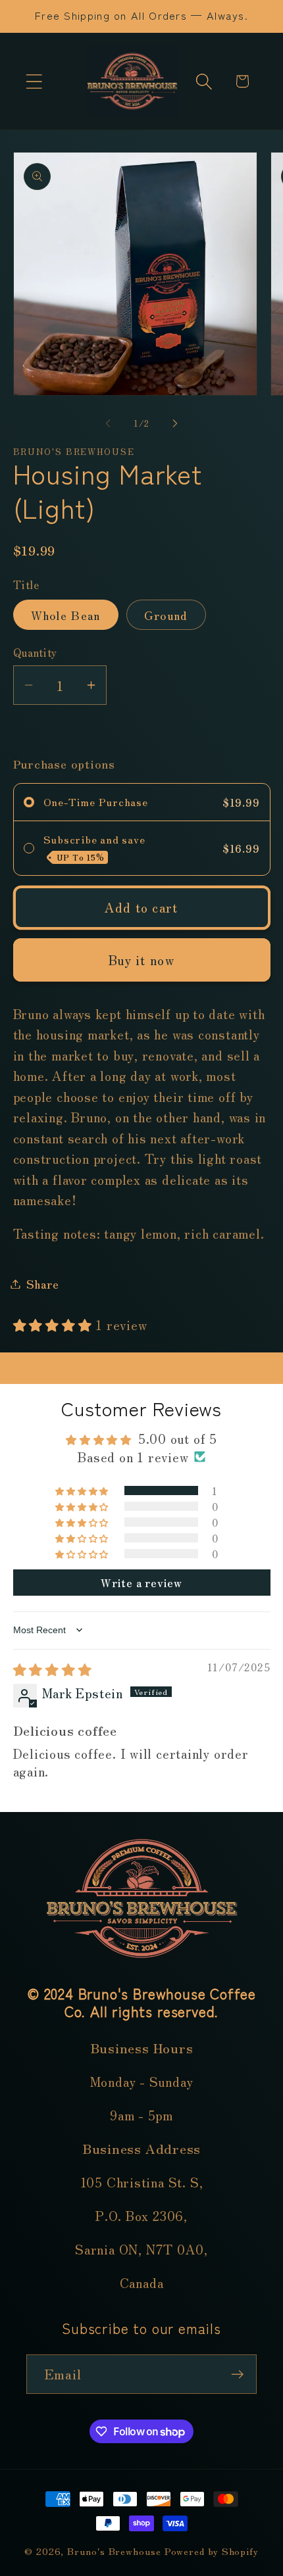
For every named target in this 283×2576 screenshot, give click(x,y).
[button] (34, 81)
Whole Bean (66, 615)
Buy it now (141, 960)
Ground (166, 615)
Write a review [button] (141, 1583)
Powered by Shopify (212, 2551)
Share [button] (43, 1283)
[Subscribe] (237, 2374)
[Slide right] (175, 423)
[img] (53, 1669)
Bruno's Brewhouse (114, 2551)
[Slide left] (108, 423)
